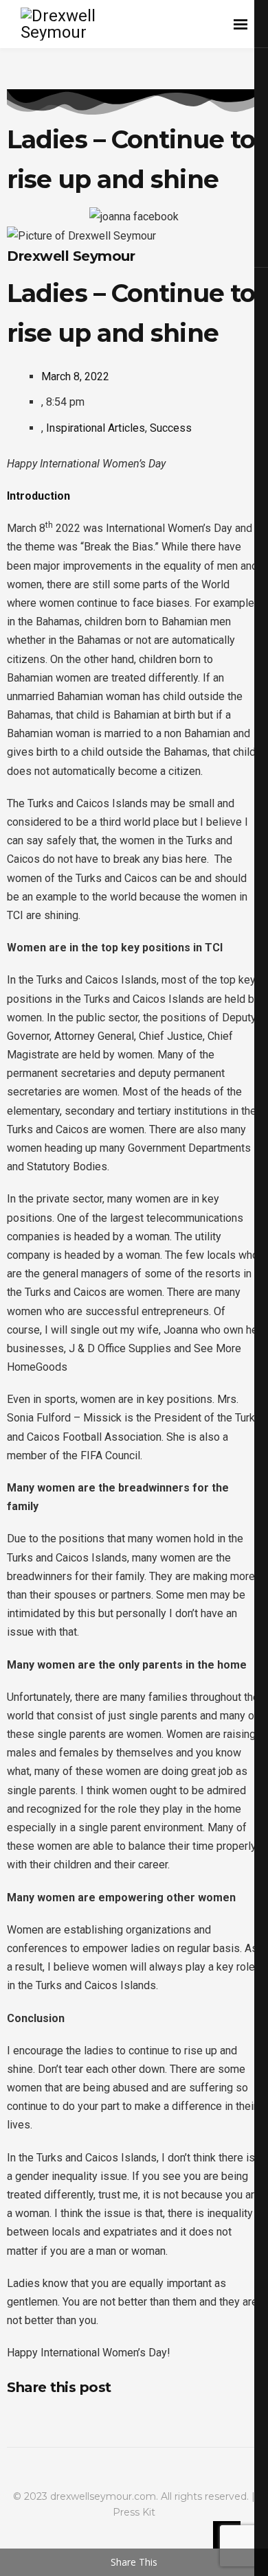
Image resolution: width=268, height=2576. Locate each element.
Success (171, 428)
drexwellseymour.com (103, 2496)
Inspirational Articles (96, 428)
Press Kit (134, 2512)
